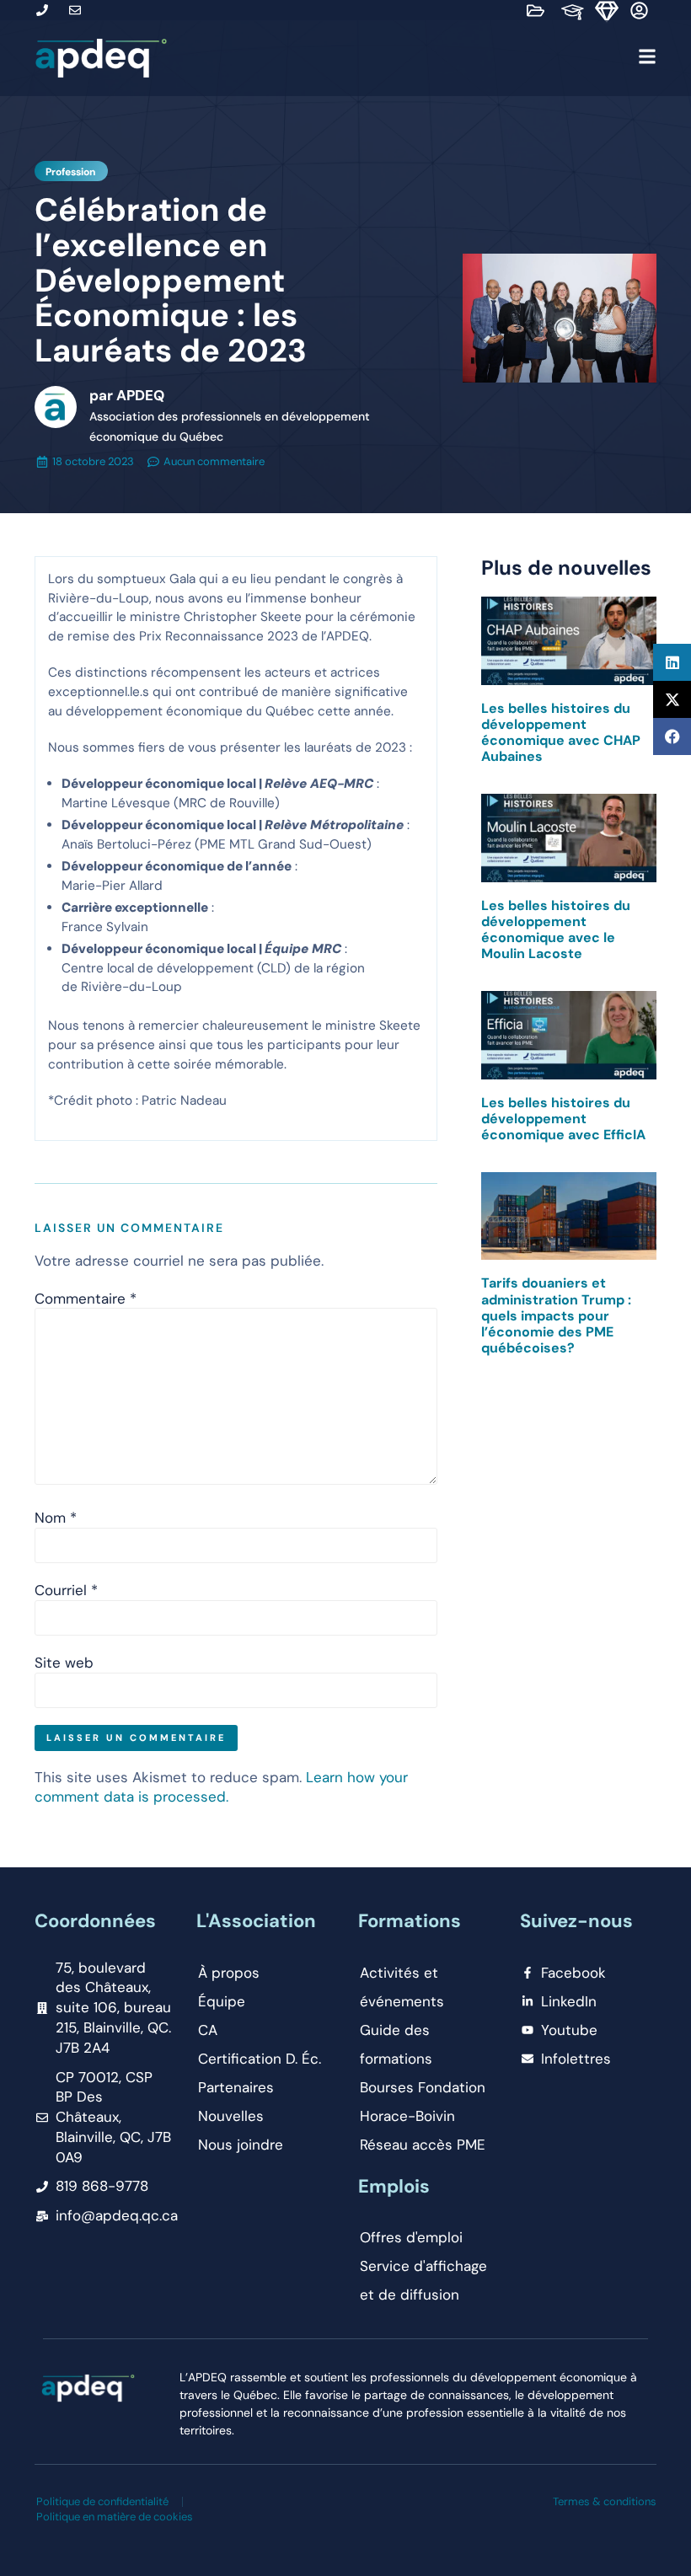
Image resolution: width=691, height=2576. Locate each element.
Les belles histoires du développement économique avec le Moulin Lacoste (556, 930)
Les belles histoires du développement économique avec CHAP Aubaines (561, 733)
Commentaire (86, 1299)
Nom (56, 1518)
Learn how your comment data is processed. (221, 1787)
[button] (417, 59)
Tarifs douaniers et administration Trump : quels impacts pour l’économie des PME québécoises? (556, 1315)
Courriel (66, 1591)
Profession (70, 172)
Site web (64, 1663)
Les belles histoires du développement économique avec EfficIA (563, 1119)
